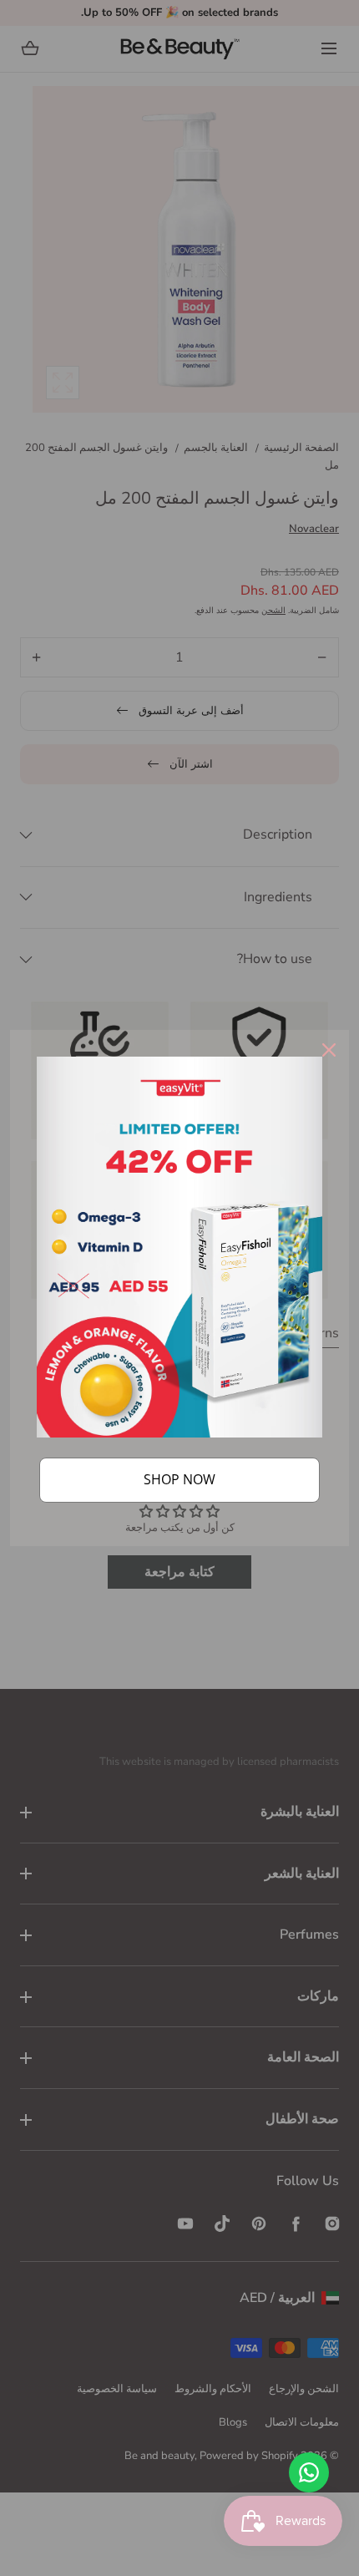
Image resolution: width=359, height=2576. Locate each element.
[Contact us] (309, 2472)
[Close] (329, 1050)
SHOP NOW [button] (179, 1479)
